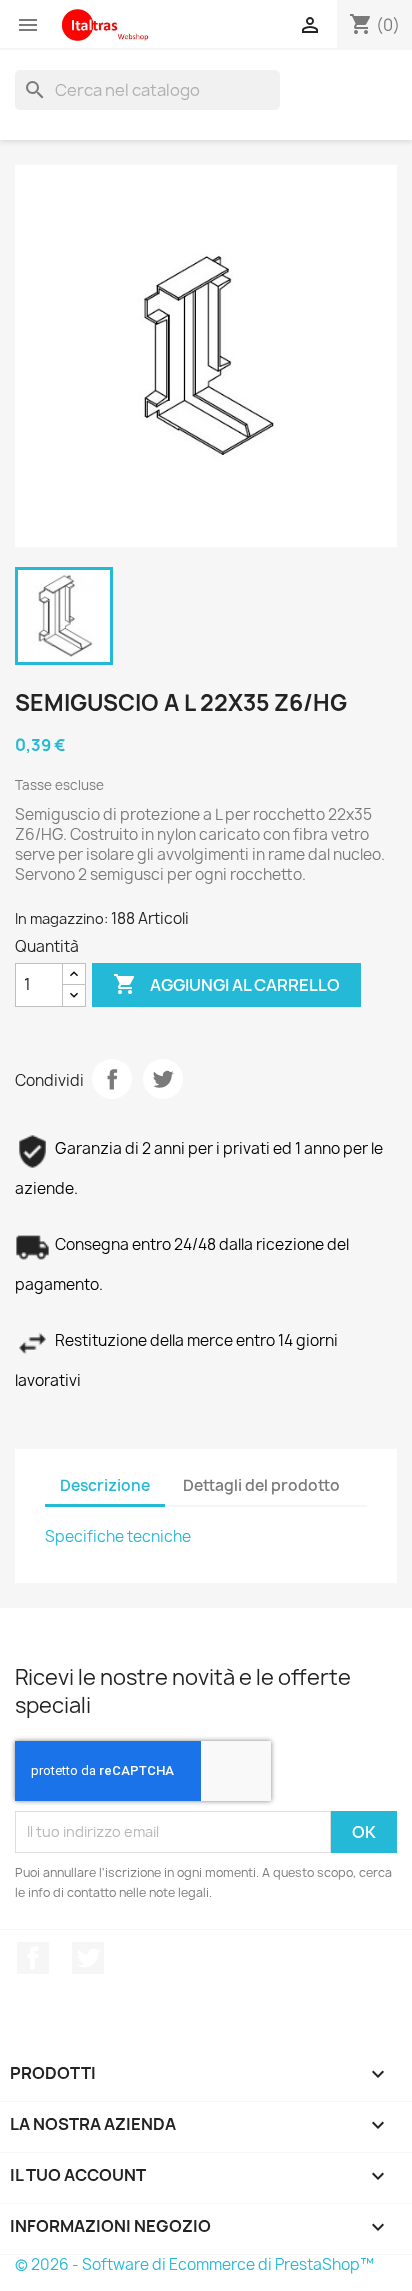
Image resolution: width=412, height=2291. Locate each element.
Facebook (33, 1958)
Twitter (88, 1958)
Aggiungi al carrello (226, 984)
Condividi (112, 1079)
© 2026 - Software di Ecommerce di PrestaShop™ (194, 2264)
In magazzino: (61, 918)
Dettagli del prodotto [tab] (261, 1485)
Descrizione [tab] (105, 1485)
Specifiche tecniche (118, 1536)
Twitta (163, 1079)
